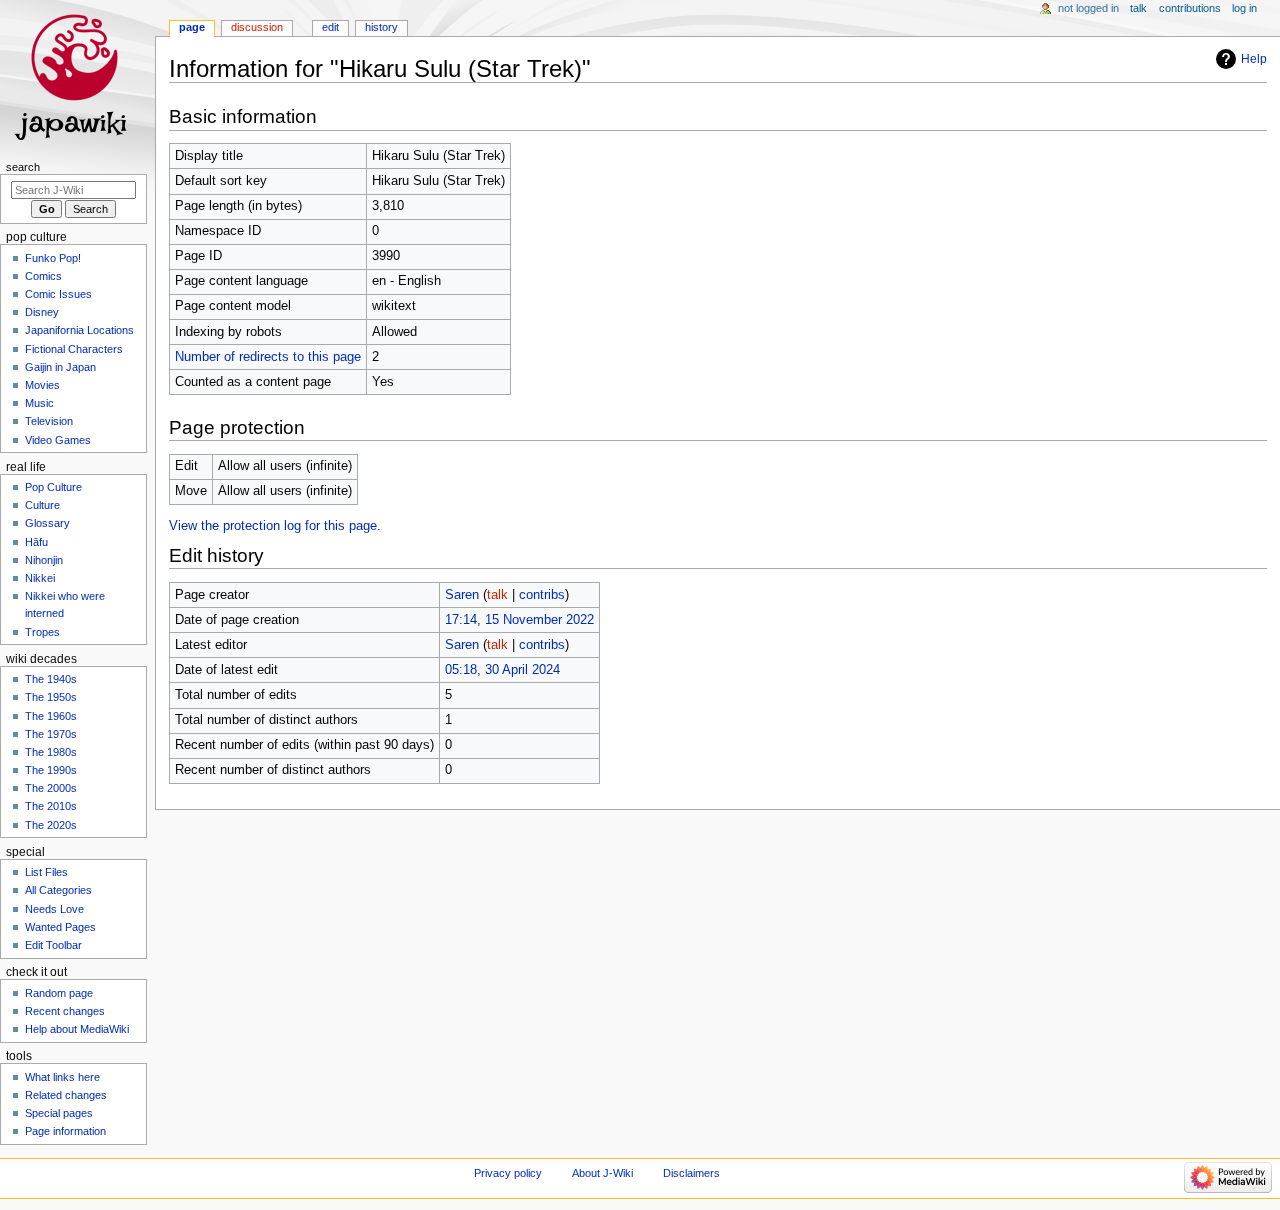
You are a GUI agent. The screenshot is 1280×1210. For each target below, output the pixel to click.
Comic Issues (58, 294)
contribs (542, 595)
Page (192, 27)
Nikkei (40, 578)
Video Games (58, 440)
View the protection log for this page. (275, 526)
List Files (46, 872)
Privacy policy (508, 1173)
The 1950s (51, 697)
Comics (43, 276)
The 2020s (51, 825)
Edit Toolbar (53, 945)
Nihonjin (44, 560)
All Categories (58, 890)
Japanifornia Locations (79, 330)
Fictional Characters (74, 349)
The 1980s (51, 752)
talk (497, 595)
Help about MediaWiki (77, 1029)
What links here (62, 1077)
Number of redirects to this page (268, 357)
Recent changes (65, 1011)
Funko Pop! (53, 258)
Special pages (59, 1113)
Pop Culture (53, 487)
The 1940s (51, 679)
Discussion (257, 27)
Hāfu (36, 542)
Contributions (1190, 8)
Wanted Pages (60, 927)
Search (23, 167)
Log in (1244, 8)
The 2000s (51, 788)
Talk (1138, 8)
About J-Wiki (602, 1173)
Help (1254, 59)
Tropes (42, 632)
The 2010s (51, 806)
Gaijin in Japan (60, 367)
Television (49, 421)
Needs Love (54, 909)
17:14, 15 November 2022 (519, 620)
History (381, 27)
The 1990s (51, 770)
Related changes (66, 1095)
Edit (330, 27)
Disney (42, 312)
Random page (59, 993)
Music (39, 403)
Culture (42, 505)
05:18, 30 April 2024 (502, 670)
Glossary (47, 523)
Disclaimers (691, 1173)
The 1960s (51, 716)
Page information (65, 1131)
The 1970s (51, 734)
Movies (42, 385)
